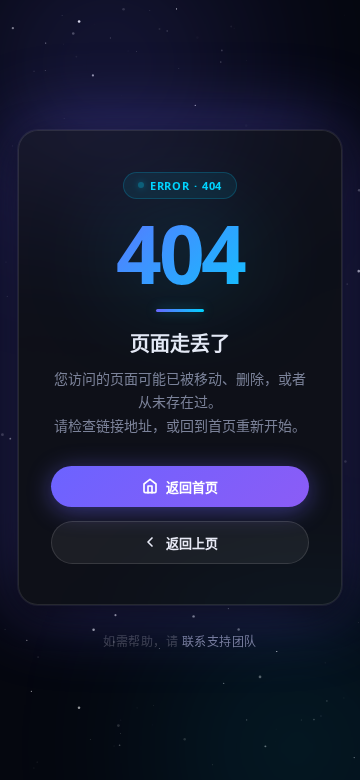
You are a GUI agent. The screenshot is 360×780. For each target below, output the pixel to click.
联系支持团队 (219, 641)
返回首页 (192, 486)
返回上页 (192, 542)
